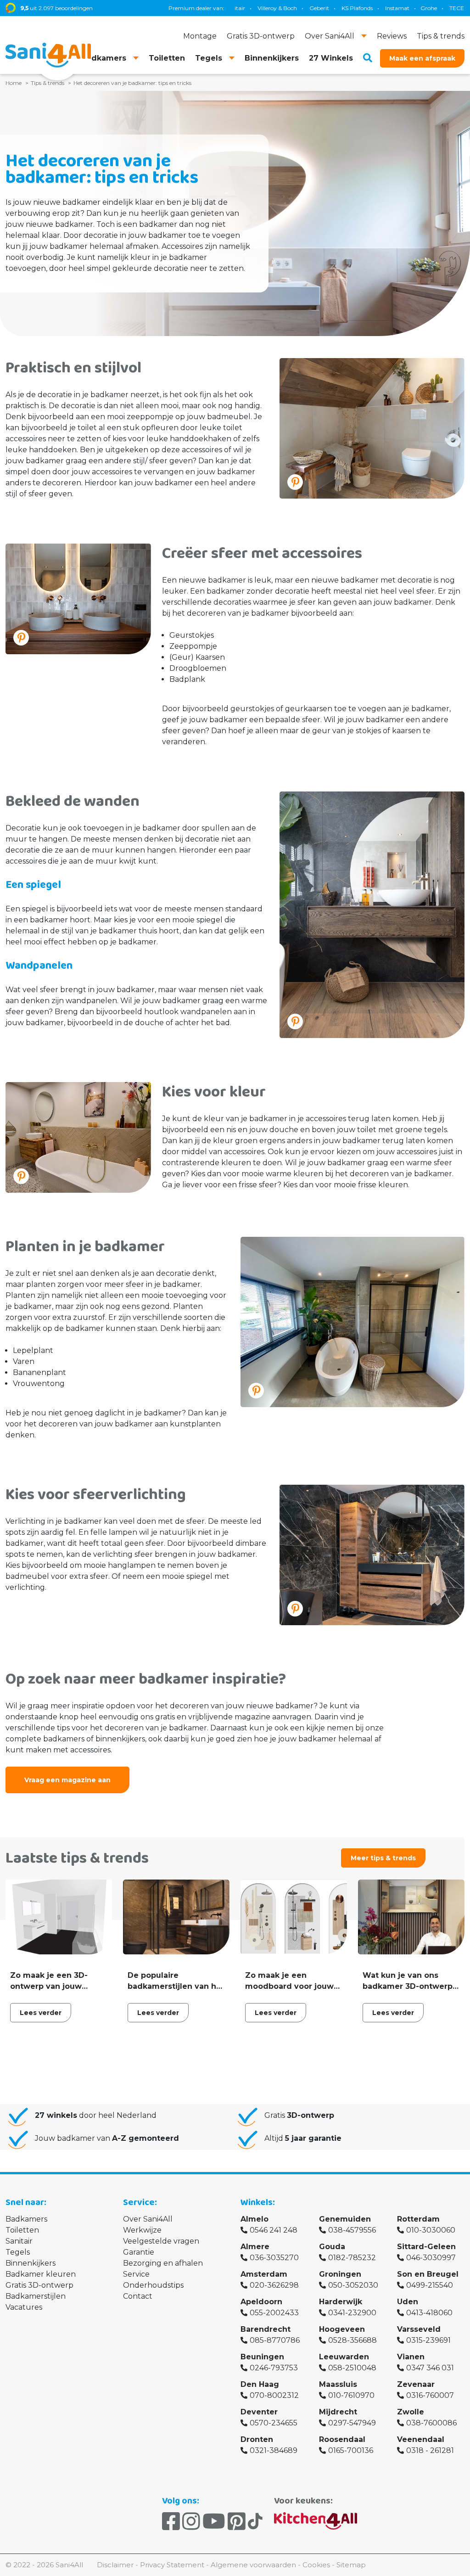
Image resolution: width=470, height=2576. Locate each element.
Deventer (259, 2412)
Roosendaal (342, 2439)
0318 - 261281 (430, 2450)
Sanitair (19, 2241)
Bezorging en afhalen (163, 2263)
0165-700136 (351, 2450)
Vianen (411, 2357)
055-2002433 (274, 2313)
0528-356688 (352, 2340)
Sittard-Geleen (426, 2247)
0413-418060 (429, 2313)
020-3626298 (274, 2285)
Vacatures (24, 2307)
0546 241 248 (274, 2230)
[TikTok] (255, 2521)
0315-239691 (428, 2340)
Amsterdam (264, 2274)
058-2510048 (352, 2368)
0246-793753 (274, 2368)
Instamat (344, 8)
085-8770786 (275, 2340)
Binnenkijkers (31, 2263)
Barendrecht (266, 2329)
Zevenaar (416, 2384)
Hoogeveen (342, 2329)
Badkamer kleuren (41, 2274)
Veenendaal (421, 2439)
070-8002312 (274, 2395)
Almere (255, 2247)
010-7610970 (351, 2395)
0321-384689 (274, 2450)
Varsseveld (419, 2329)
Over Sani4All (148, 2219)
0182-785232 (352, 2258)
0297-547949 (352, 2423)
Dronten (257, 2439)
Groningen (340, 2274)
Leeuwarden (344, 2357)
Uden (408, 2302)
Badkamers (26, 2219)
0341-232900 (352, 2313)
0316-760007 (430, 2395)
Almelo (255, 2219)
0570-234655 (274, 2423)
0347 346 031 (430, 2368)
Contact (138, 2296)
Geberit (266, 8)
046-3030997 (431, 2258)
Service (136, 2274)
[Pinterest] (237, 2521)
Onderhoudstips (153, 2285)
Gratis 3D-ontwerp (39, 2285)
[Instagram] (191, 2521)
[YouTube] (214, 2521)
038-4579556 (352, 2230)
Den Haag (260, 2384)
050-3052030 (353, 2285)
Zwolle (411, 2412)
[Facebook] (171, 2521)
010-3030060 (431, 2230)
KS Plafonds (303, 8)
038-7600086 (431, 2423)
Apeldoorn (261, 2302)
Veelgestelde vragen (161, 2241)
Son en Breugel (428, 2274)
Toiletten (22, 2230)
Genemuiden (345, 2219)
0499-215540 (430, 2285)
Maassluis (338, 2384)
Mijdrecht (338, 2412)
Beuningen (262, 2357)
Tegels (18, 2252)
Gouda (332, 2247)
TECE (403, 8)
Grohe (375, 8)
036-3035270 (274, 2258)
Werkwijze (142, 2230)
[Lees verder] (59, 1953)
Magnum (435, 8)
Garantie (139, 2252)
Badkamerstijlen (36, 2296)
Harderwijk (341, 2302)
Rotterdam (418, 2219)
